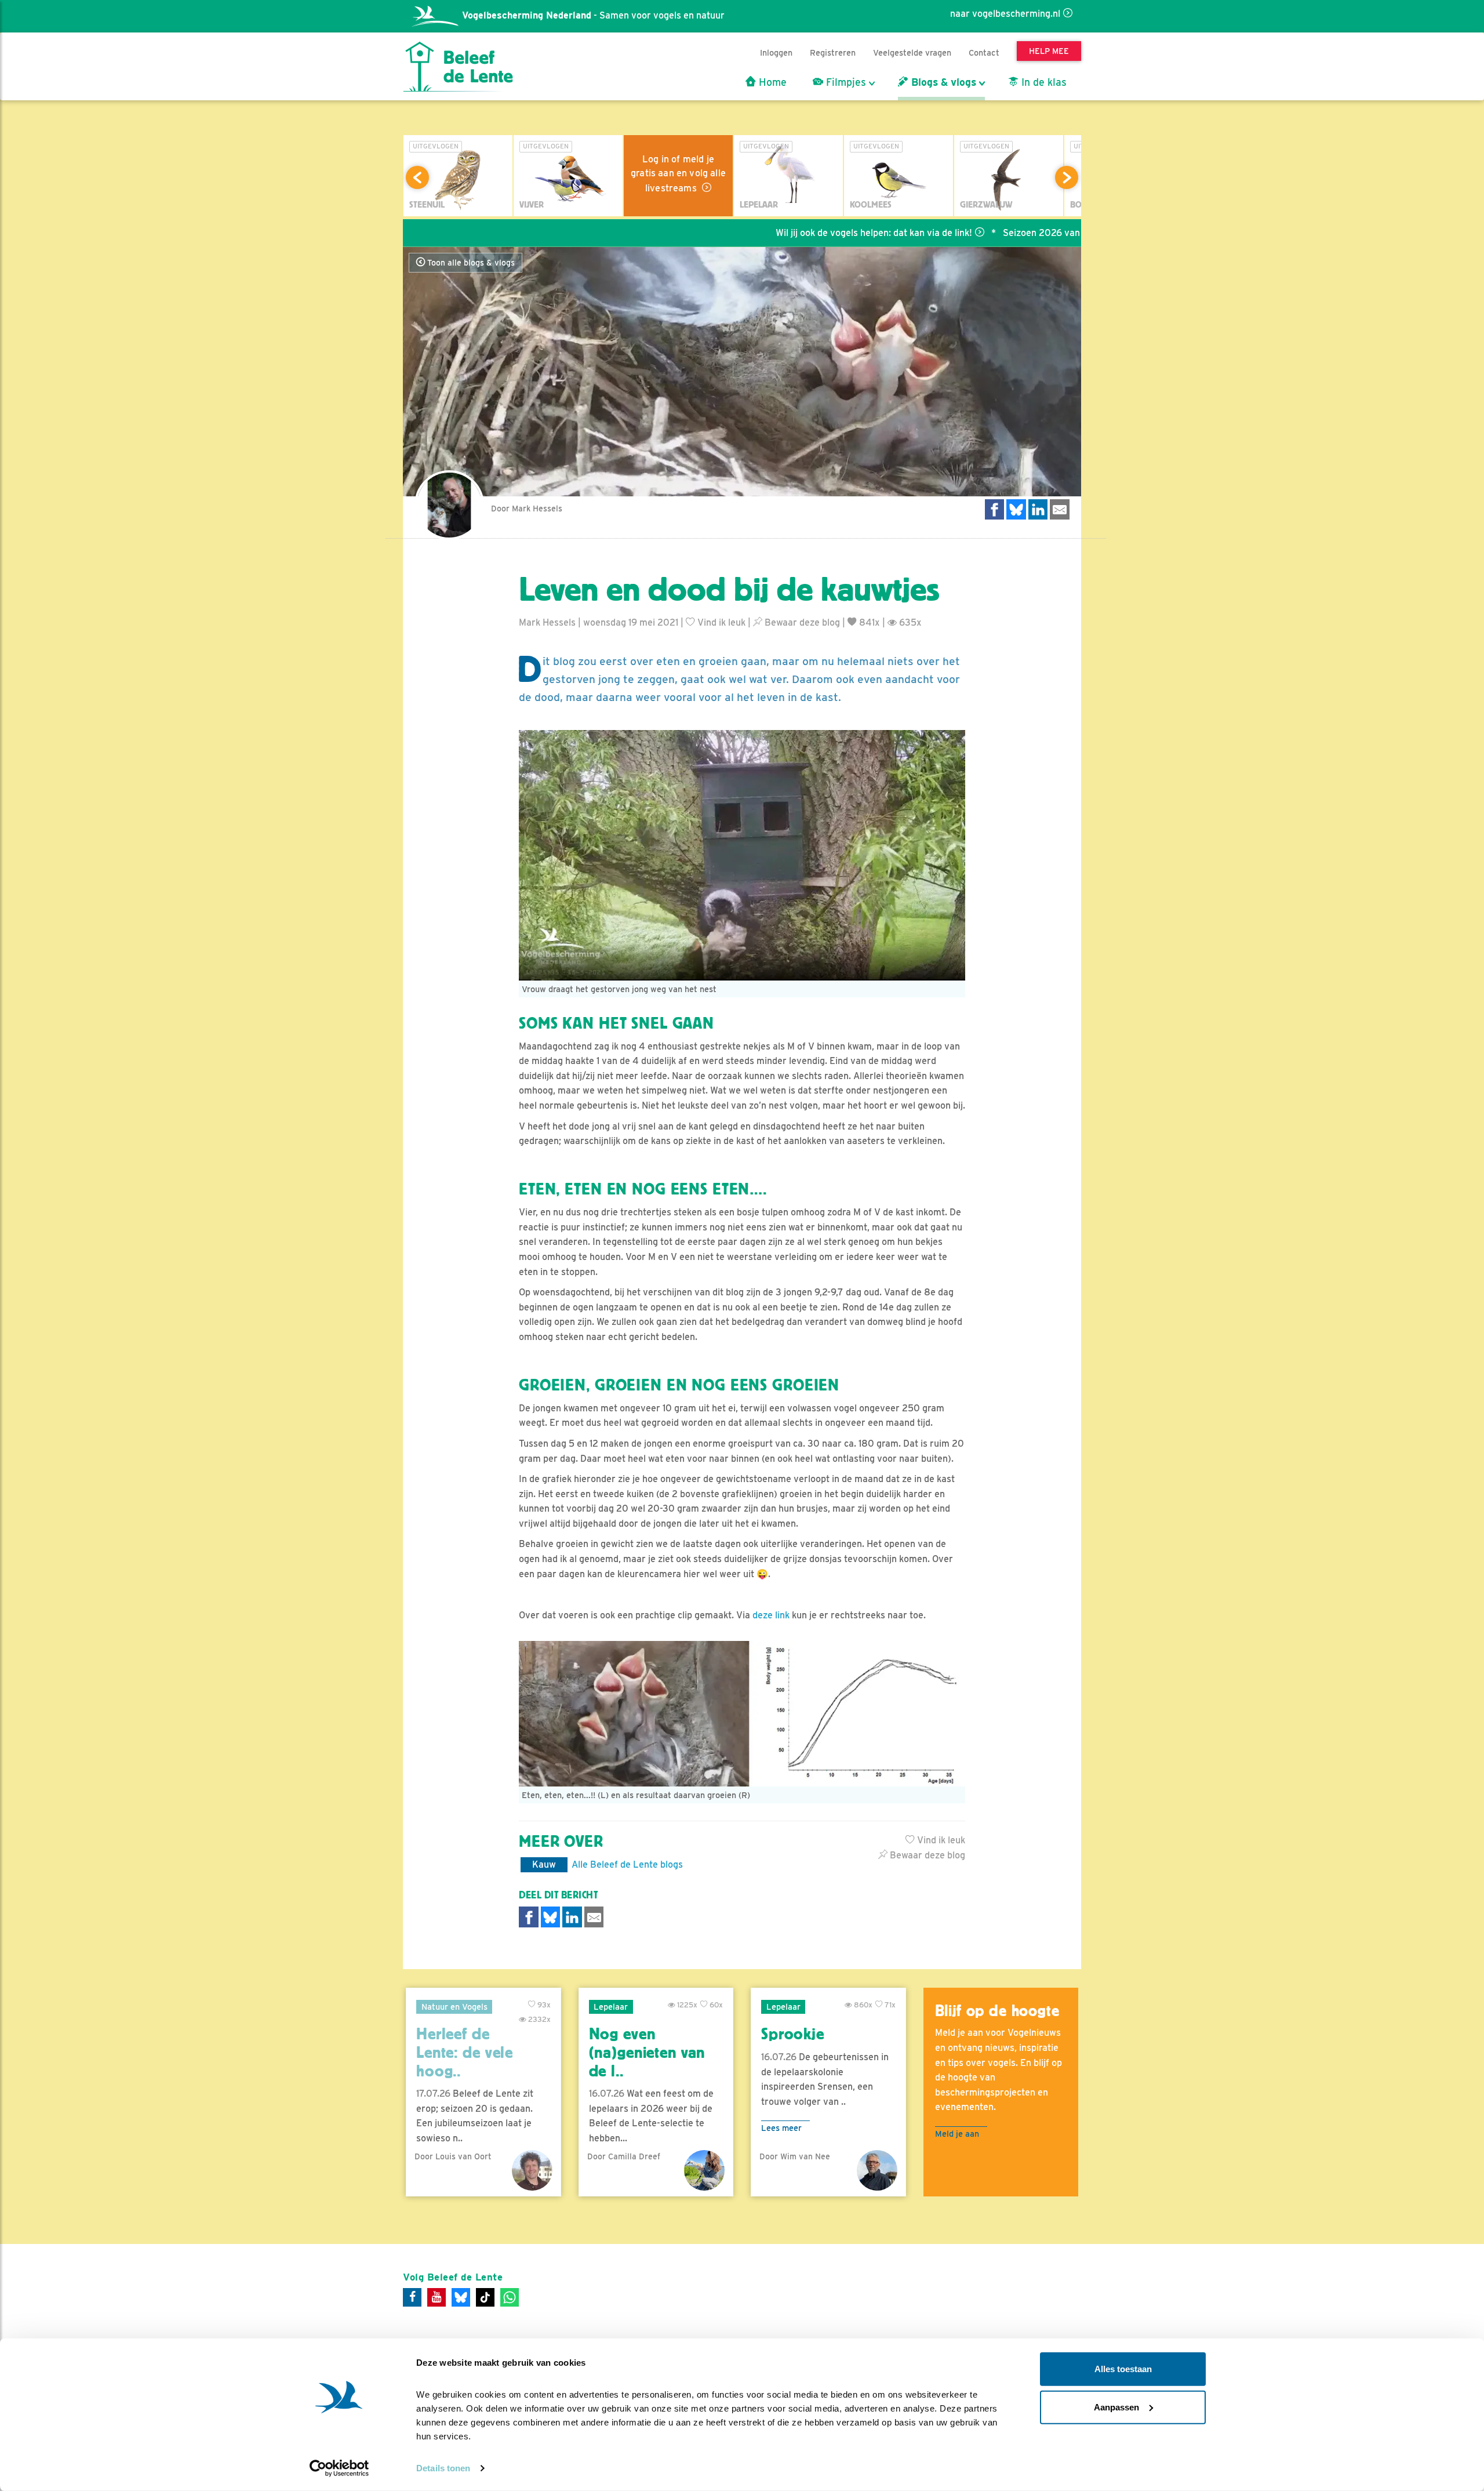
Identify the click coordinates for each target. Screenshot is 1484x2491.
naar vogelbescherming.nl (1005, 14)
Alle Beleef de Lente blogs (627, 1864)
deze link (771, 1615)
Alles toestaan (1123, 2369)
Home (771, 82)
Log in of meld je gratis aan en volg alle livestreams (678, 174)
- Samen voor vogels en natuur (593, 15)
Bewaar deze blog (801, 622)
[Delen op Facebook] (995, 509)
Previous (417, 177)
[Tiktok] (485, 2297)
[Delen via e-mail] (1060, 509)
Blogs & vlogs (942, 82)
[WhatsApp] (510, 2297)
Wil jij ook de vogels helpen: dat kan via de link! (783, 233)
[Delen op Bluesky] (1016, 509)
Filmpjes (845, 82)
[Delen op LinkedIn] (1038, 509)
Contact (984, 52)
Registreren (833, 52)
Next (1067, 177)
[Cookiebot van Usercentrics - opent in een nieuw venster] (339, 2468)
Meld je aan (957, 2134)
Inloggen (776, 52)
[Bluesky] (461, 2297)
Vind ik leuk (720, 622)
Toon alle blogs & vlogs (470, 263)
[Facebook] (412, 2297)
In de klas (1043, 82)
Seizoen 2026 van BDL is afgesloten (989, 233)
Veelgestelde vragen (912, 52)
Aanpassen (1116, 2407)
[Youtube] (437, 2297)
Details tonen (443, 2468)
